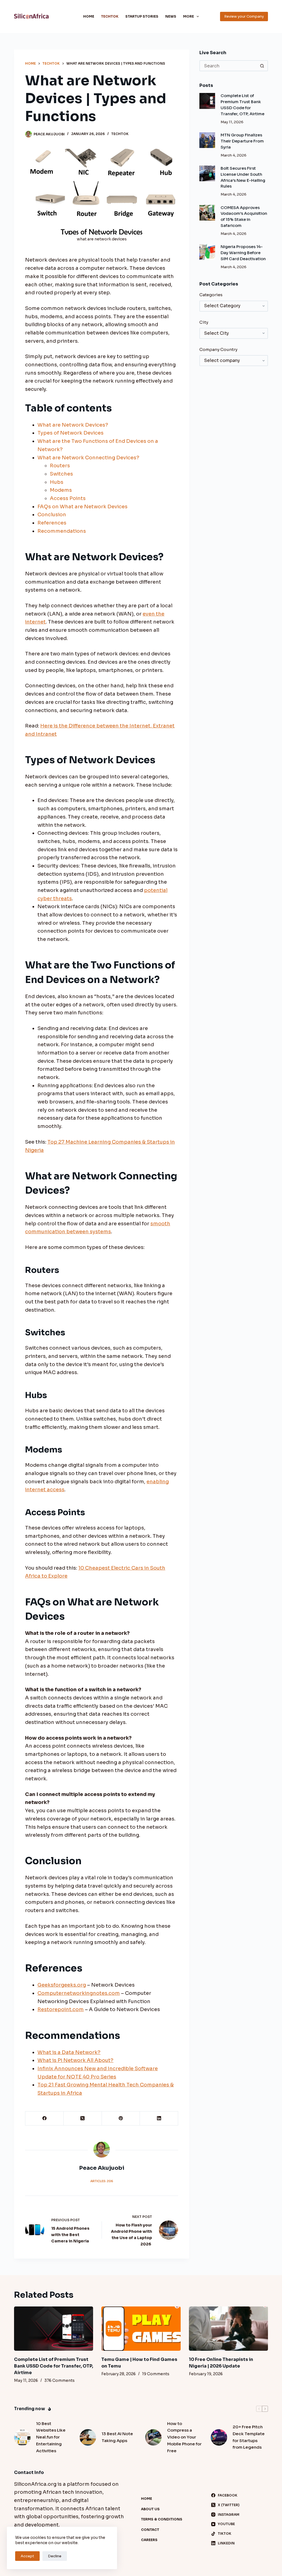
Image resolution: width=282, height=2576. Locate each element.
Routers (60, 466)
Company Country (218, 349)
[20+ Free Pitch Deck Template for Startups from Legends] (219, 2437)
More (189, 16)
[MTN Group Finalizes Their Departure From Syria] (207, 140)
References (52, 523)
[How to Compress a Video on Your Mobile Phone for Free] (153, 2437)
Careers (149, 2540)
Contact (150, 2530)
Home (89, 16)
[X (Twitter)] (83, 2118)
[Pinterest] (121, 2118)
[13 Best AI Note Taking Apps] (88, 2437)
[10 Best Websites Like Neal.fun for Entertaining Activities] (22, 2437)
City (204, 322)
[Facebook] (44, 2118)
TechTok (110, 16)
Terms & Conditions (162, 2519)
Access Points (68, 498)
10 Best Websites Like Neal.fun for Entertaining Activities (51, 2437)
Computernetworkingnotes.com (79, 1993)
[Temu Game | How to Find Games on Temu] (141, 2329)
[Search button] (262, 66)
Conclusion (52, 515)
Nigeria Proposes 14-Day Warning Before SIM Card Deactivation (243, 253)
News (171, 16)
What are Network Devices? (73, 425)
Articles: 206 (102, 2181)
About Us (150, 2509)
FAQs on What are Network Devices (82, 507)
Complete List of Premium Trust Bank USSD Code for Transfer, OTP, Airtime (54, 2366)
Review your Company (244, 16)
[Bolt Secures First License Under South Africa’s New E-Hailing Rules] (207, 173)
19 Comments (156, 2374)
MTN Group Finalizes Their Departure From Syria (242, 141)
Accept (27, 2556)
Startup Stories (142, 16)
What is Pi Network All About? (75, 2060)
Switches (61, 474)
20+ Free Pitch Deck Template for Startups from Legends (249, 2437)
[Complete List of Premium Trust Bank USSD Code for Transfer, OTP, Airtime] (207, 101)
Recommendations (62, 531)
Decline (55, 2556)
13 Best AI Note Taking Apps (117, 2437)
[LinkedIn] (159, 2118)
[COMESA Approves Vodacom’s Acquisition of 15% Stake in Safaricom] (207, 213)
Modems (61, 490)
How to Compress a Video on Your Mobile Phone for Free (184, 2437)
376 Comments (59, 2380)
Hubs (57, 482)
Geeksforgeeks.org (62, 1985)
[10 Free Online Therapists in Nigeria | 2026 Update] (228, 2329)
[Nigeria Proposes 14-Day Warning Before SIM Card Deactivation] (207, 252)
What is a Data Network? (69, 2052)
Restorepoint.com (61, 2009)
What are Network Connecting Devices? (88, 458)
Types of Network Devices (70, 433)
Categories (211, 295)
